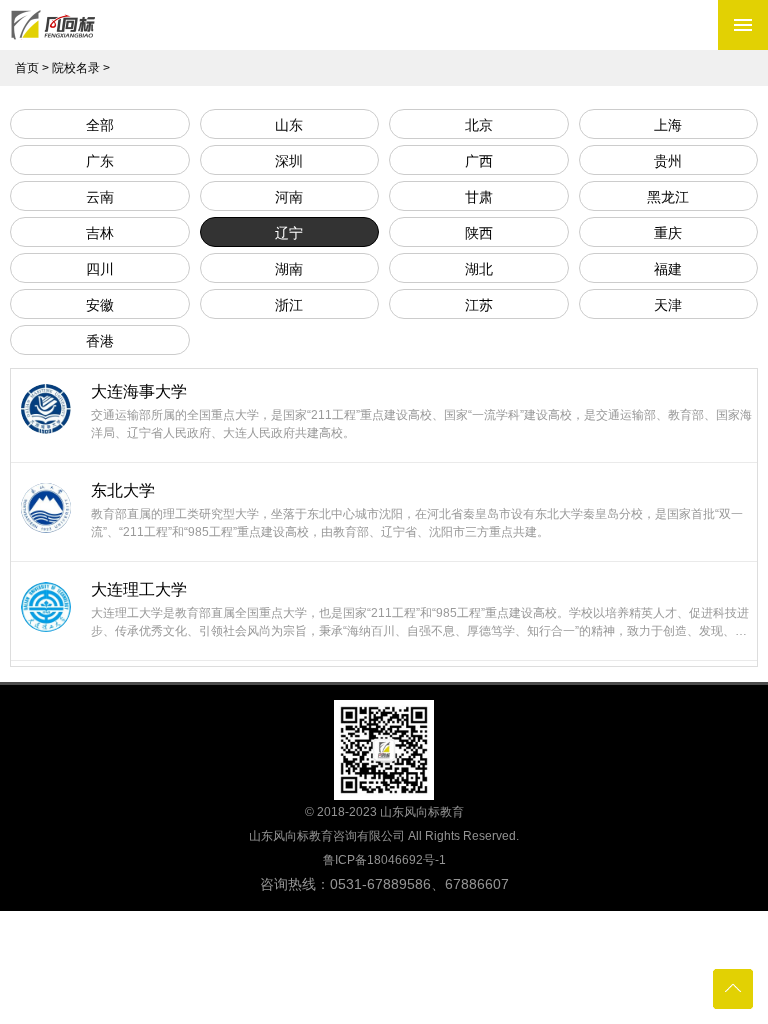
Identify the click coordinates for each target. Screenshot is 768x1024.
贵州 (668, 161)
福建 (668, 269)
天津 (668, 305)
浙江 (289, 305)
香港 (100, 341)
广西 (479, 161)
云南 (100, 197)
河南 (289, 197)
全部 (100, 125)
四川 (100, 269)
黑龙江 (668, 197)
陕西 (479, 233)
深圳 (289, 161)
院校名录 (76, 68)
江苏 (479, 305)
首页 (27, 68)
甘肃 (479, 197)
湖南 (289, 269)
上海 (668, 125)
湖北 (479, 269)
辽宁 (289, 233)
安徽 (100, 305)
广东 (100, 161)
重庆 (668, 233)
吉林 (100, 233)
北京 (479, 125)
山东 (289, 125)
